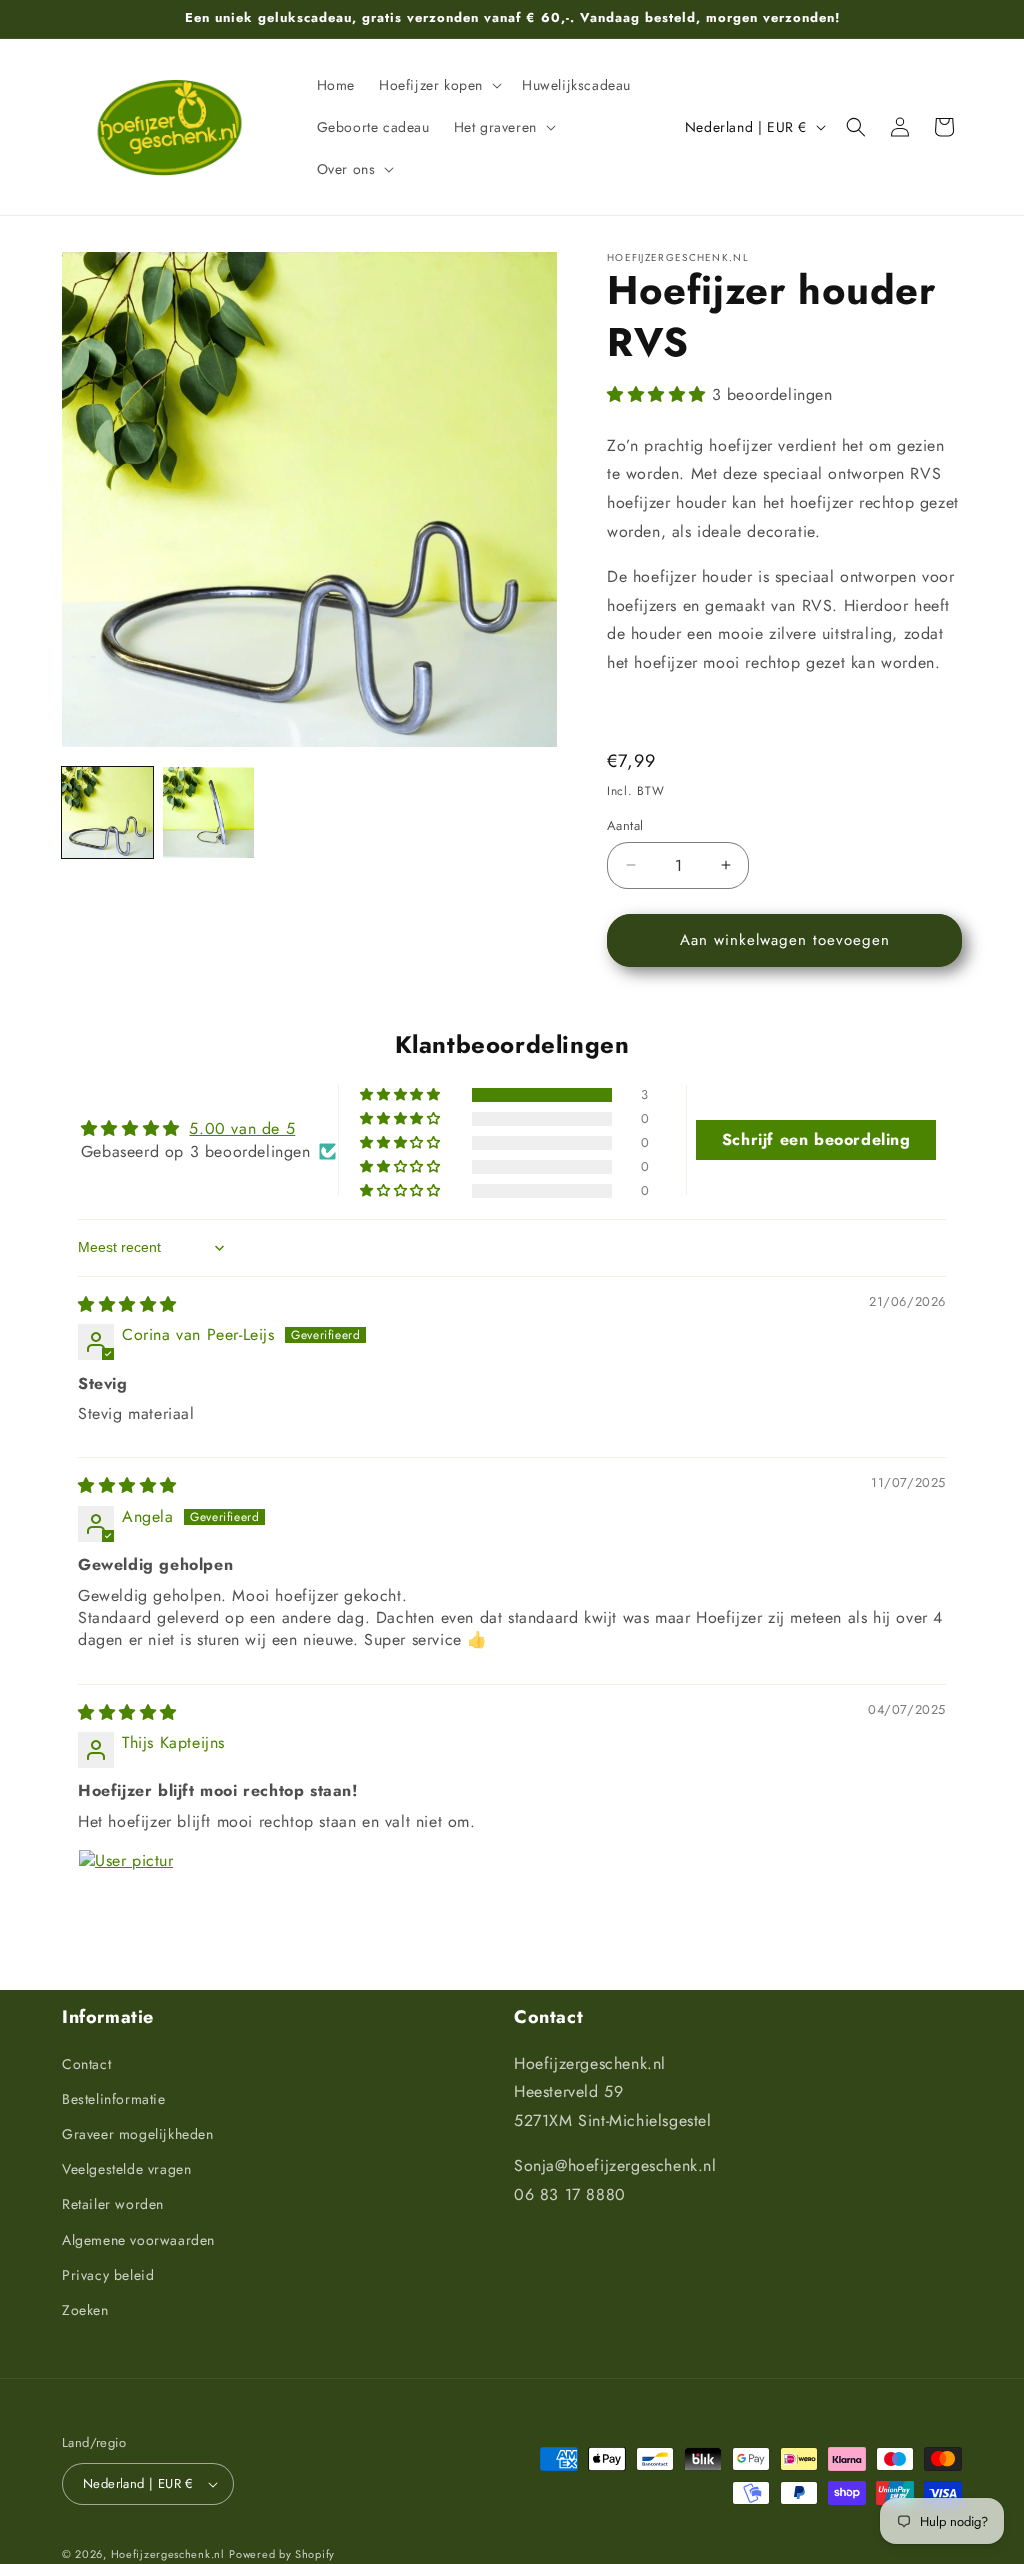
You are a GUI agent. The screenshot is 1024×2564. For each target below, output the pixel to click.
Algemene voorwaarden (138, 2240)
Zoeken (85, 2310)
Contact (86, 2064)
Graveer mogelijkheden (138, 2134)
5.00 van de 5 (242, 1128)
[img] (127, 1304)
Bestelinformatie (114, 2099)
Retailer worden (113, 2204)
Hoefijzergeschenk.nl (168, 2554)
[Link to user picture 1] (126, 1897)
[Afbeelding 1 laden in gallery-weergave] (107, 812)
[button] (438, 85)
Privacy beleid (108, 2275)
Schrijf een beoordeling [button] (816, 1139)
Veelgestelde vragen (126, 2169)
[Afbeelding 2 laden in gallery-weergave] (208, 812)
